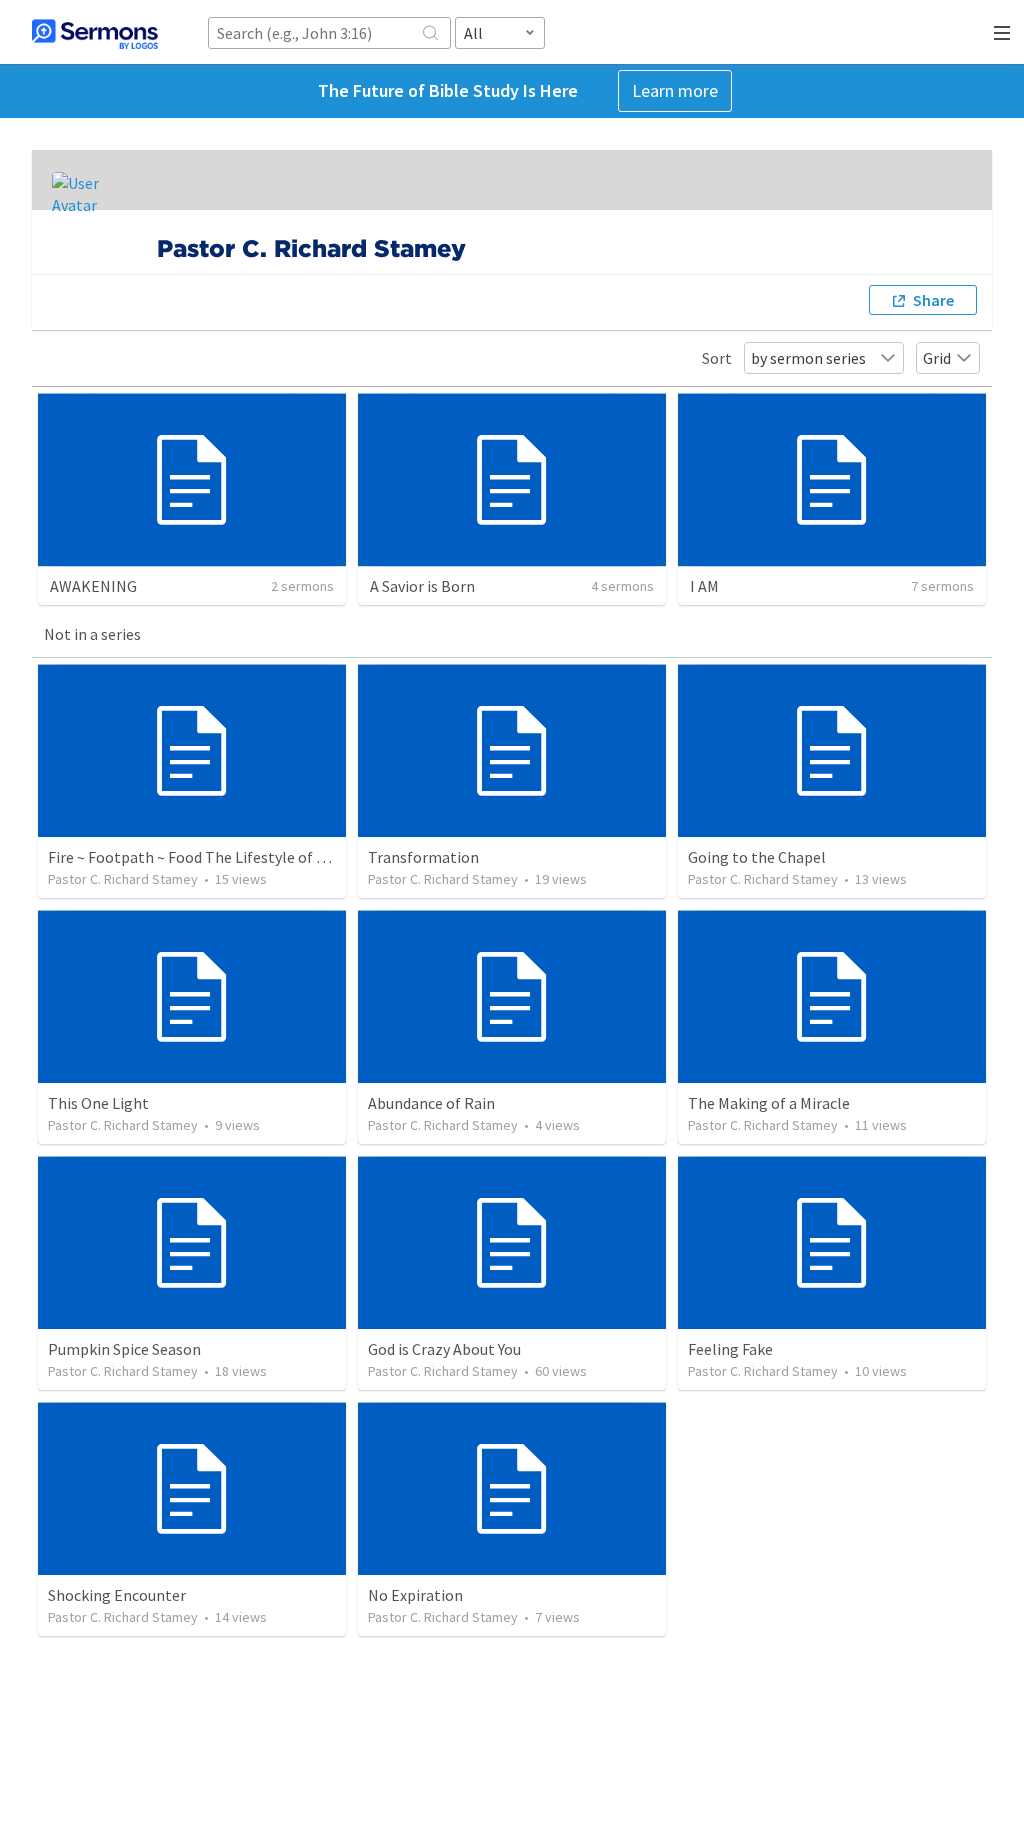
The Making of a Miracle (769, 1103)
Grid (937, 358)
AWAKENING (93, 586)
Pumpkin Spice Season (124, 1349)
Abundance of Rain (431, 1103)
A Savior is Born (422, 586)
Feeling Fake (730, 1349)
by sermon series (808, 358)
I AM (704, 586)
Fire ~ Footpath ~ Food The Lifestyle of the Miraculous (232, 857)
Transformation (423, 857)
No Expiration (415, 1595)
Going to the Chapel (757, 857)
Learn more (675, 90)
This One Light (98, 1103)
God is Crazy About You (444, 1349)
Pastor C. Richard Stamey (123, 879)
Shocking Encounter (117, 1595)
